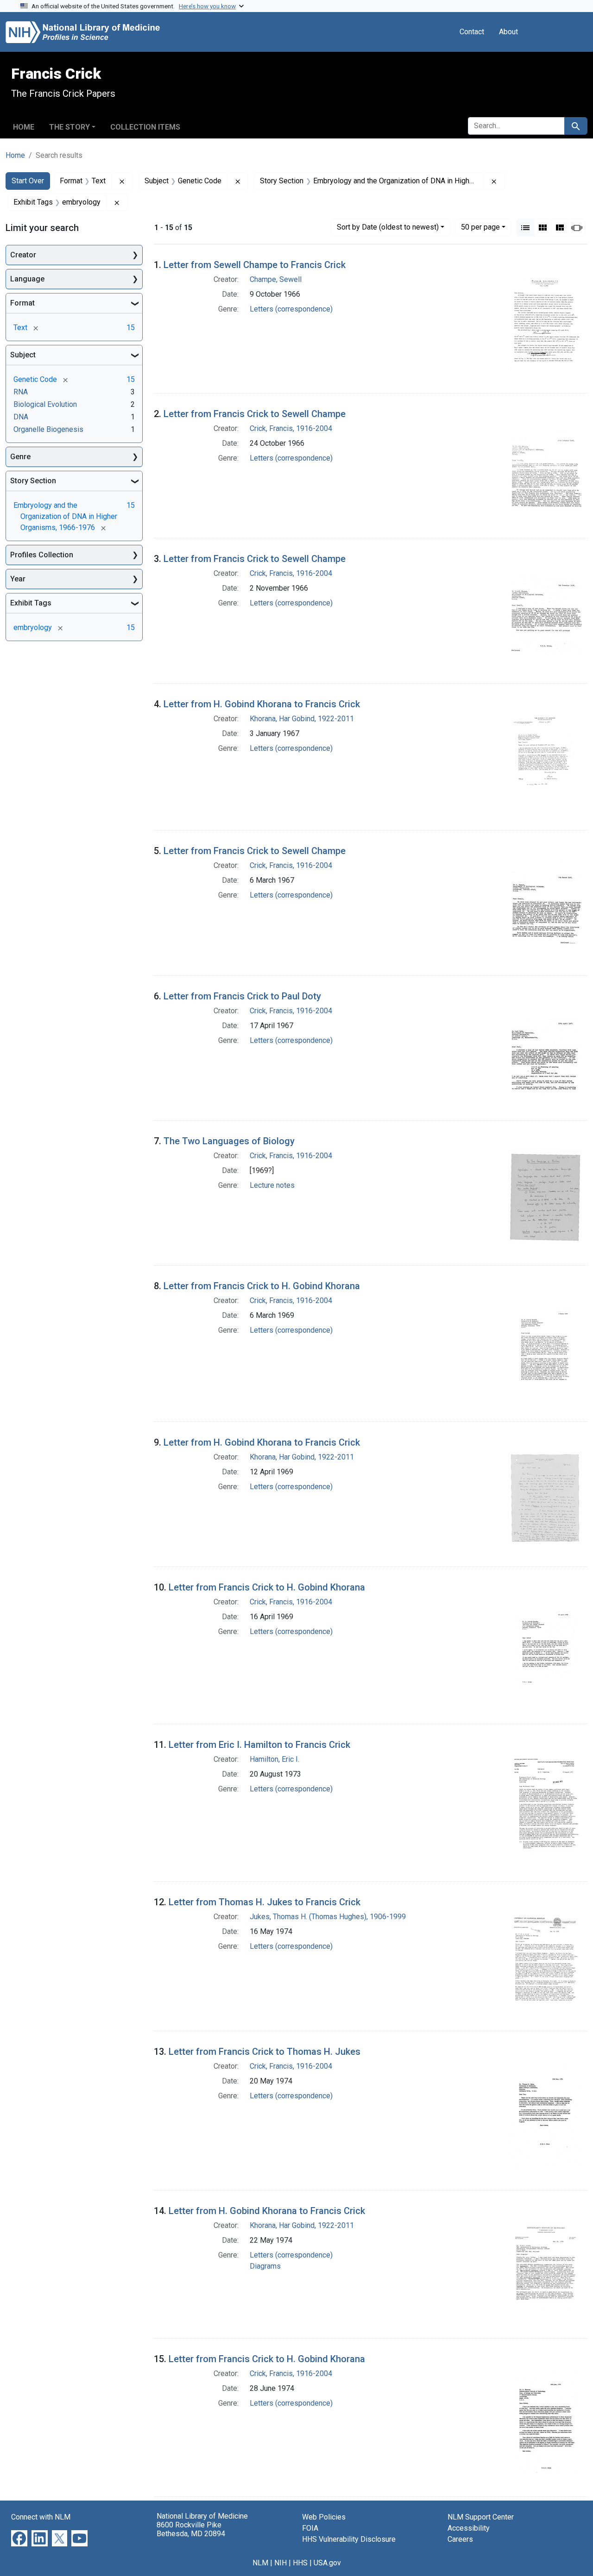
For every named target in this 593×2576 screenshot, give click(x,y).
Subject (23, 355)
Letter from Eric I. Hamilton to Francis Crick (259, 1745)
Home (24, 127)
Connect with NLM (41, 2517)
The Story (69, 127)
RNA (21, 392)
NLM (260, 2563)
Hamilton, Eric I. (274, 1759)
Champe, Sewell (276, 279)
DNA (21, 417)
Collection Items (145, 127)
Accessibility (469, 2528)
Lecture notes (272, 1185)
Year (18, 579)
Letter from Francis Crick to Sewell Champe (255, 414)
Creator (23, 255)
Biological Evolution (45, 404)
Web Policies (324, 2517)
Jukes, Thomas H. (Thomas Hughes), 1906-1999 (328, 1917)
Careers (460, 2539)
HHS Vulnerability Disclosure (349, 2539)
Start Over (28, 181)
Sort (388, 227)
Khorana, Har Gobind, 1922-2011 (302, 719)
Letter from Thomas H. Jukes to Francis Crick (265, 1902)
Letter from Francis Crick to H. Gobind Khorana (262, 1286)
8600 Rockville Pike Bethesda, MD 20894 (191, 2529)
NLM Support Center (481, 2517)
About (508, 32)
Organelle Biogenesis (48, 429)
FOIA (310, 2528)
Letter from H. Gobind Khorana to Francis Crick (262, 704)
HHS (300, 2563)
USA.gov (327, 2563)
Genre (20, 457)
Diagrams (265, 2266)
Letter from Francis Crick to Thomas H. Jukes (265, 2052)
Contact (472, 32)
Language (27, 279)
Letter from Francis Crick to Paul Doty (242, 996)
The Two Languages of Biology (229, 1141)
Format (22, 303)
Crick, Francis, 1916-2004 (291, 428)
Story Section (33, 481)
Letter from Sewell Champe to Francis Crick (255, 265)
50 (480, 227)
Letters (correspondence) (291, 309)
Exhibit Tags (31, 603)
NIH (281, 2563)
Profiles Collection (42, 555)
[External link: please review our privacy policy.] (19, 2538)
